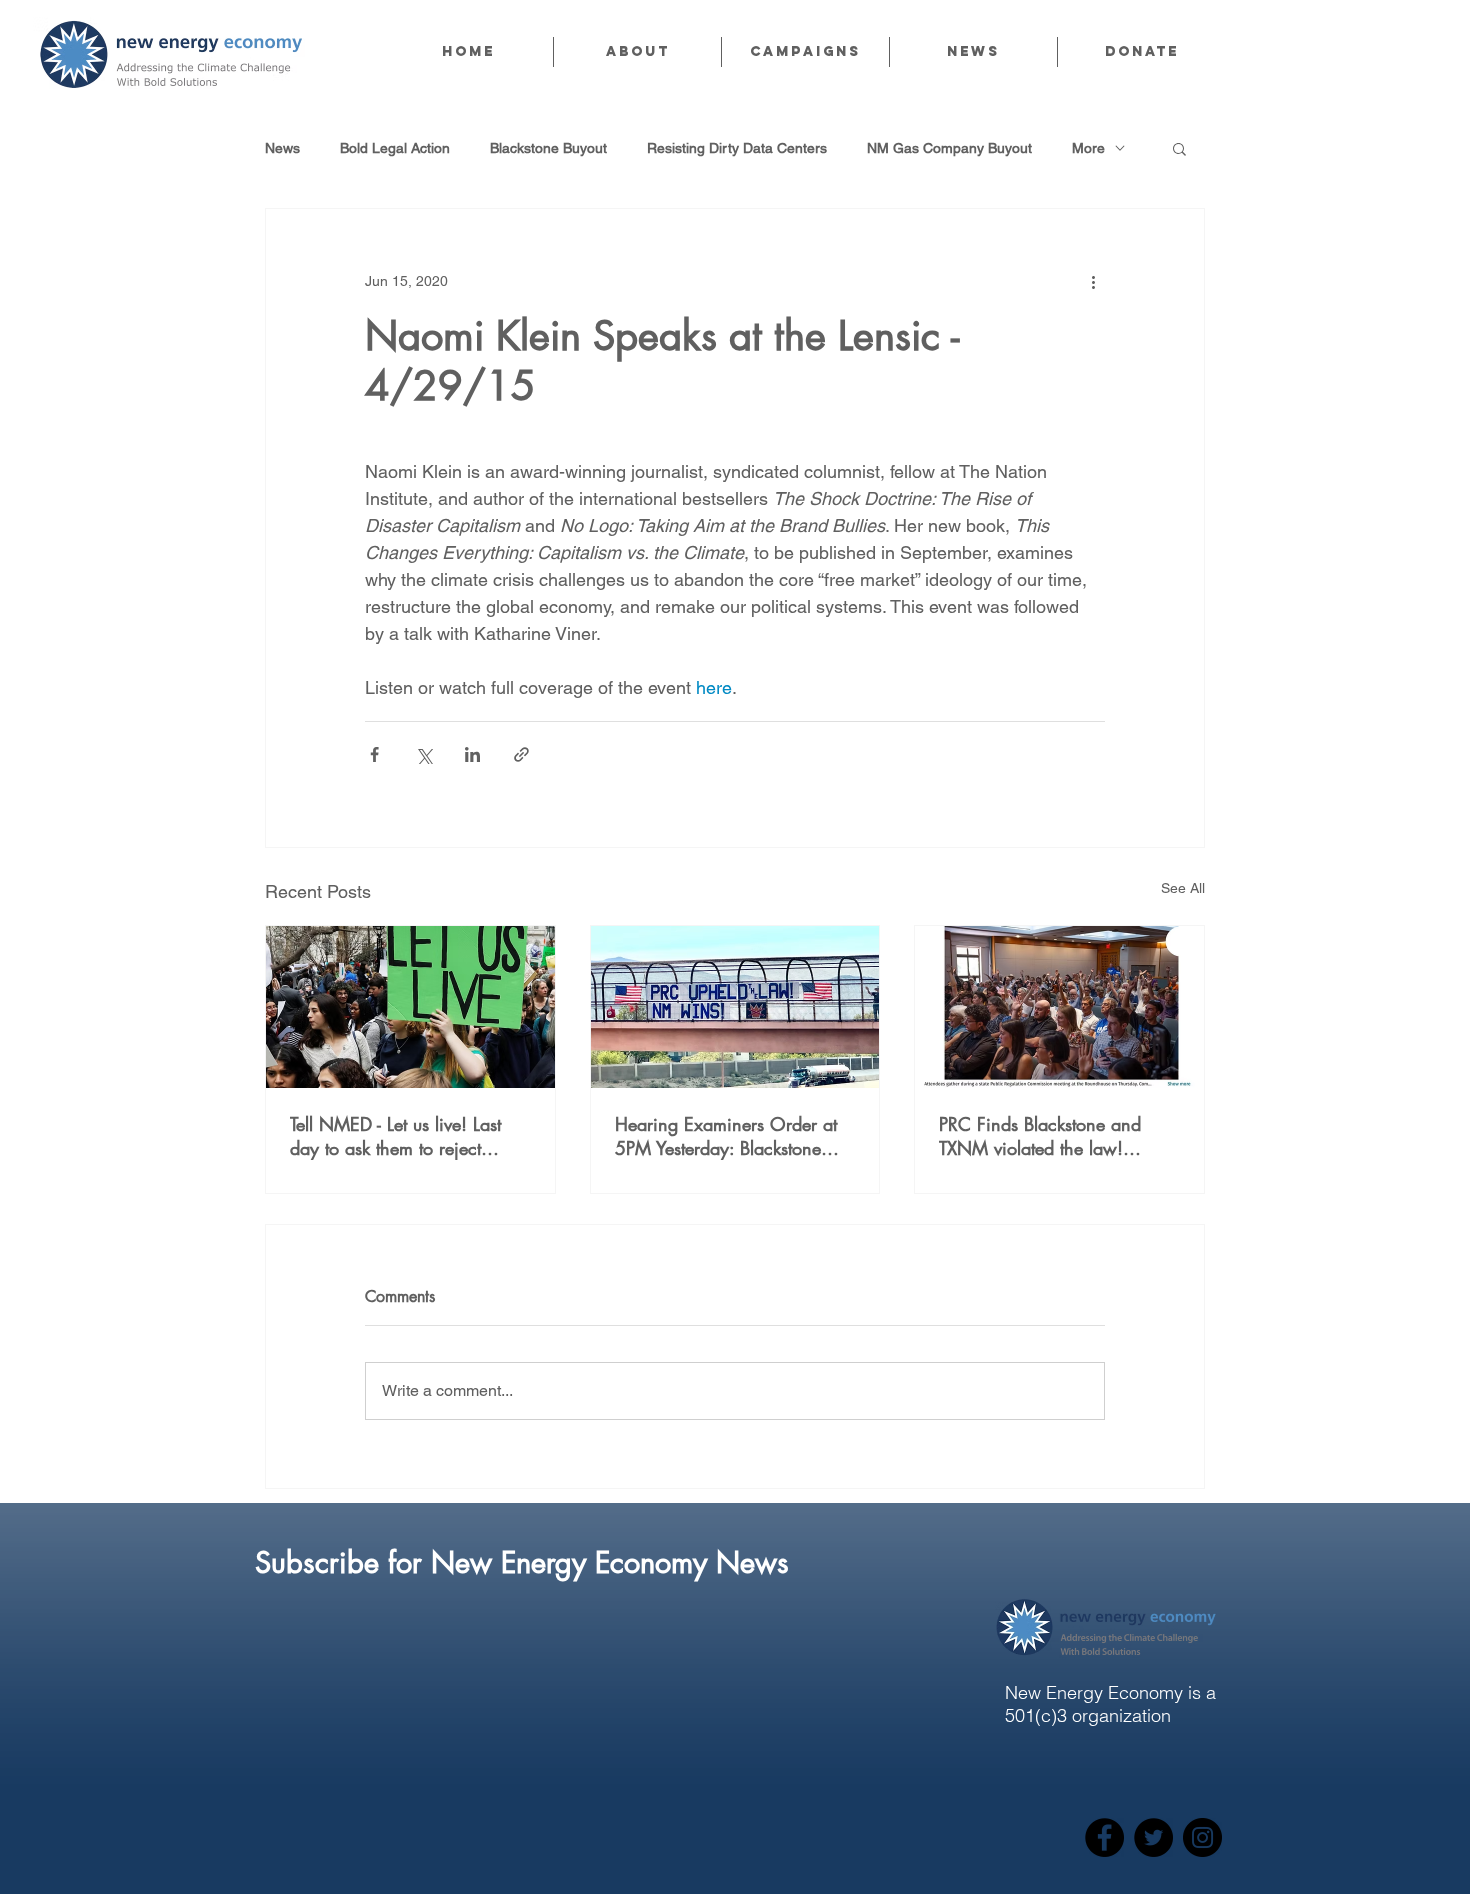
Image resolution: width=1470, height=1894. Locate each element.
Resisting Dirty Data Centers (737, 148)
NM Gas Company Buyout (949, 148)
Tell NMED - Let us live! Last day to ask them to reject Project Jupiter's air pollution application (399, 1136)
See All (1183, 888)
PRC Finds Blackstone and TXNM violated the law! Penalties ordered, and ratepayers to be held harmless (1057, 1136)
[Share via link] (521, 754)
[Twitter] (1153, 1837)
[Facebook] (1104, 1837)
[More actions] (1093, 281)
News (282, 148)
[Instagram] (1202, 1837)
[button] (637, 52)
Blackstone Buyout (548, 148)
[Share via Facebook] (374, 754)
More (1088, 148)
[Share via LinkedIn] (472, 754)
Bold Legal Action (395, 148)
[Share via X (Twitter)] (423, 754)
